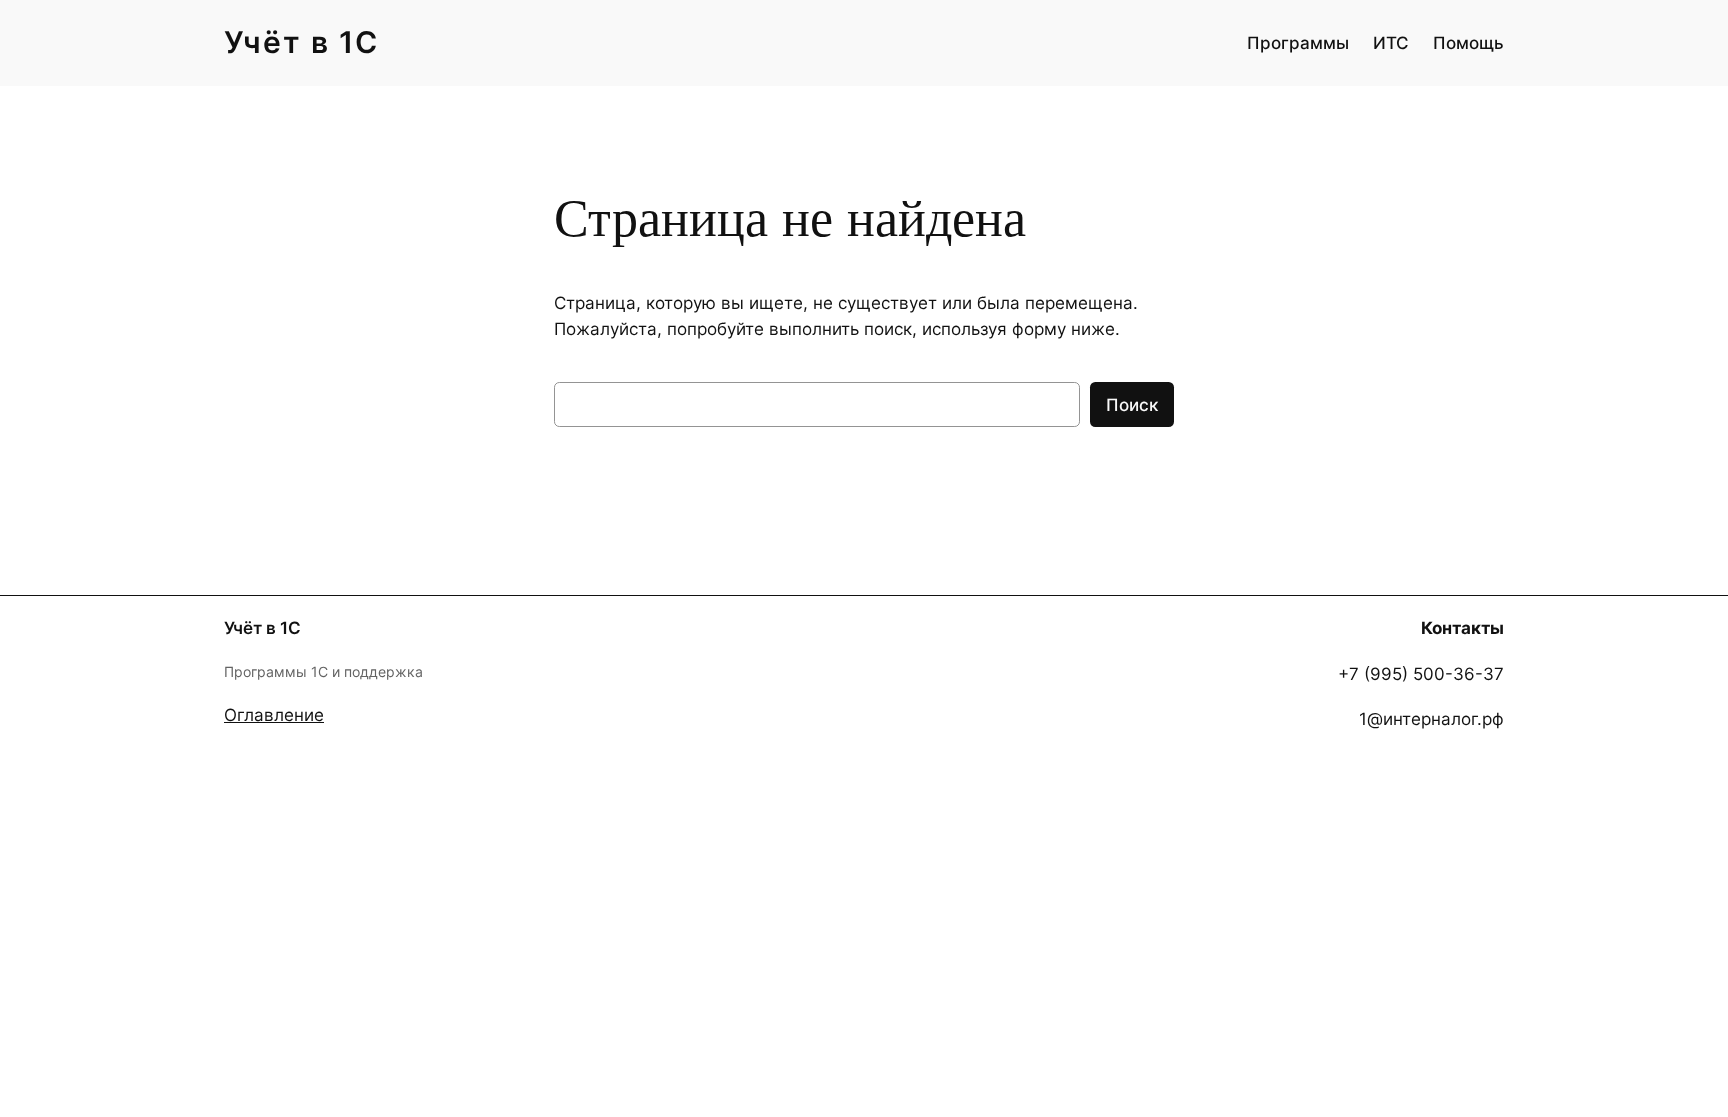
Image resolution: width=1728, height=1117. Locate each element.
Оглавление (274, 715)
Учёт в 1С (301, 42)
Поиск (1132, 405)
